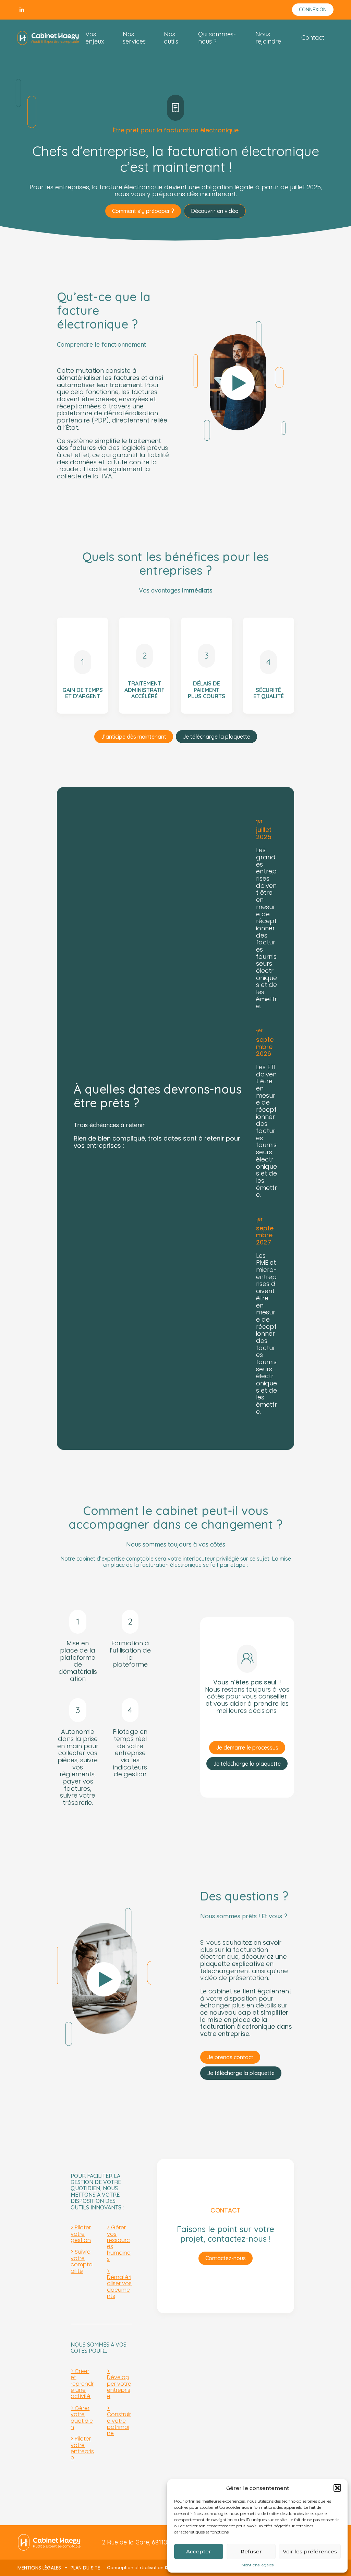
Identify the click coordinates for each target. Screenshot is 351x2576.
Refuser (251, 2551)
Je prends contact (230, 2057)
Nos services (134, 38)
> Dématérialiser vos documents (119, 2284)
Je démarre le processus (247, 1748)
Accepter (199, 2551)
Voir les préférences (310, 2551)
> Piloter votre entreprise (82, 2448)
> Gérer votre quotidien (82, 2418)
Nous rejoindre (268, 38)
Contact (313, 38)
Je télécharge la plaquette (216, 737)
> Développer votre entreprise (119, 2384)
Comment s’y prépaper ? (143, 211)
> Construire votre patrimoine (119, 2421)
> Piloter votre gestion (81, 2234)
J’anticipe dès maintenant (134, 737)
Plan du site (85, 2568)
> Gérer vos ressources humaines (119, 2243)
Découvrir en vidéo (215, 211)
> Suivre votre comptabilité (82, 2261)
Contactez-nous (226, 2258)
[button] (337, 2488)
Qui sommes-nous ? (217, 38)
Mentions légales (257, 2565)
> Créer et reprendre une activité (82, 2384)
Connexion (313, 10)
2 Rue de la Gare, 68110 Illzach (144, 2542)
